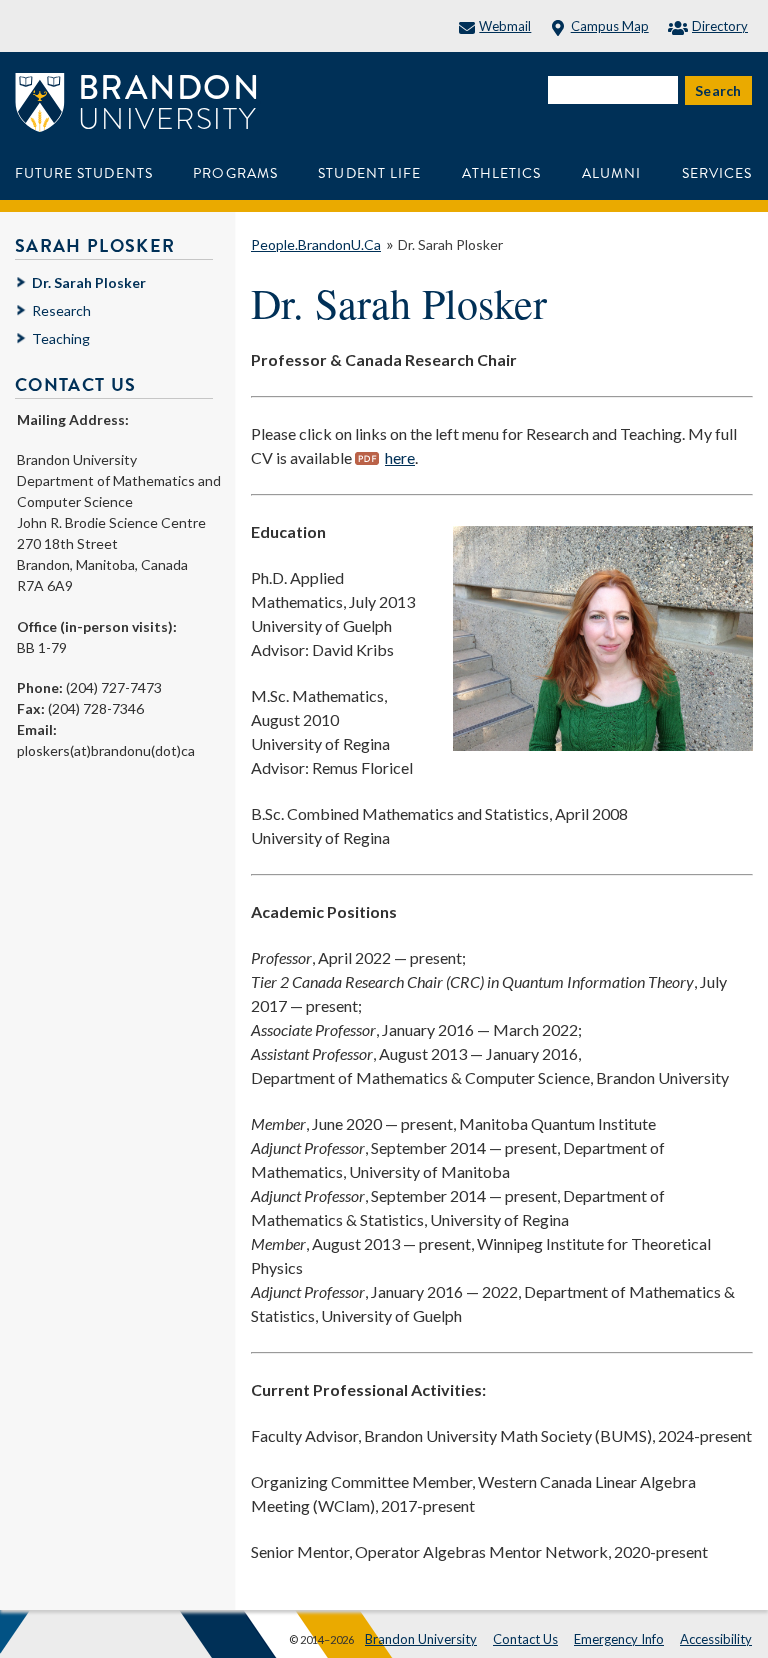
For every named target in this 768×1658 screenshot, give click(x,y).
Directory (720, 26)
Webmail (505, 26)
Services (717, 173)
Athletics (501, 173)
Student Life (369, 173)
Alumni (611, 173)
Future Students (84, 173)
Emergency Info (619, 1639)
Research (61, 310)
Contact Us (525, 1639)
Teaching (61, 338)
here (400, 457)
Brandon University (421, 1639)
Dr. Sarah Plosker (450, 244)
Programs (235, 173)
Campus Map (609, 26)
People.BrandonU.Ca (316, 244)
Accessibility (716, 1639)
